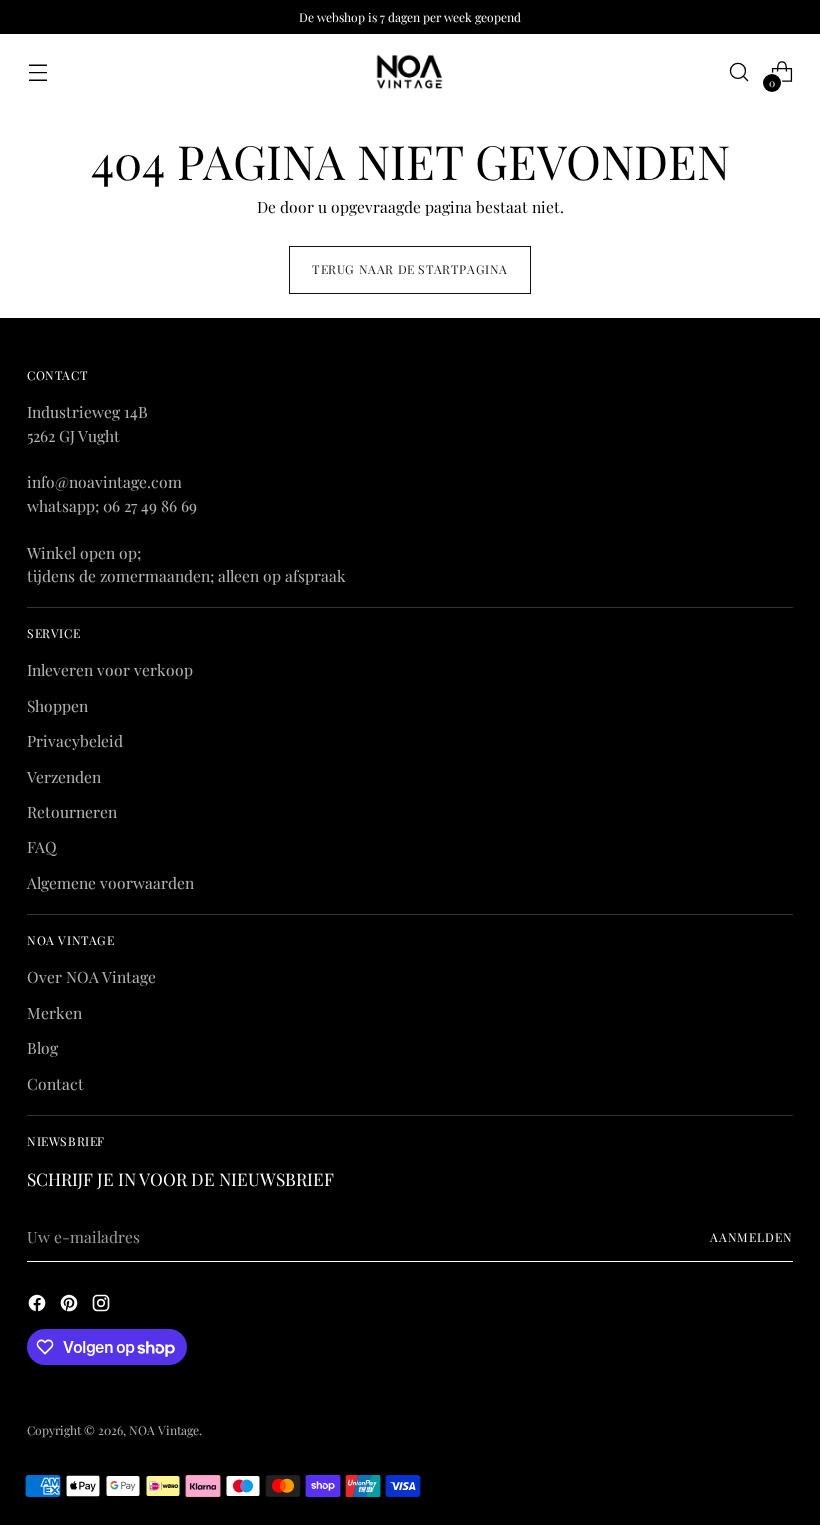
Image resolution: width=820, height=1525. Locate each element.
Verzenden (64, 776)
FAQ (42, 846)
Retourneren (72, 811)
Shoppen (57, 705)
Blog (42, 1047)
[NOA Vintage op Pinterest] (71, 1305)
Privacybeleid (75, 740)
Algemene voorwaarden (110, 882)
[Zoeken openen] (739, 72)
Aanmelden (751, 1237)
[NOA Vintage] (410, 72)
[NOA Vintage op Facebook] (39, 1305)
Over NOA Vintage (91, 976)
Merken (54, 1012)
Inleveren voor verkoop (110, 669)
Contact (55, 1083)
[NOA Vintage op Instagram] (103, 1305)
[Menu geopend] (37, 72)
